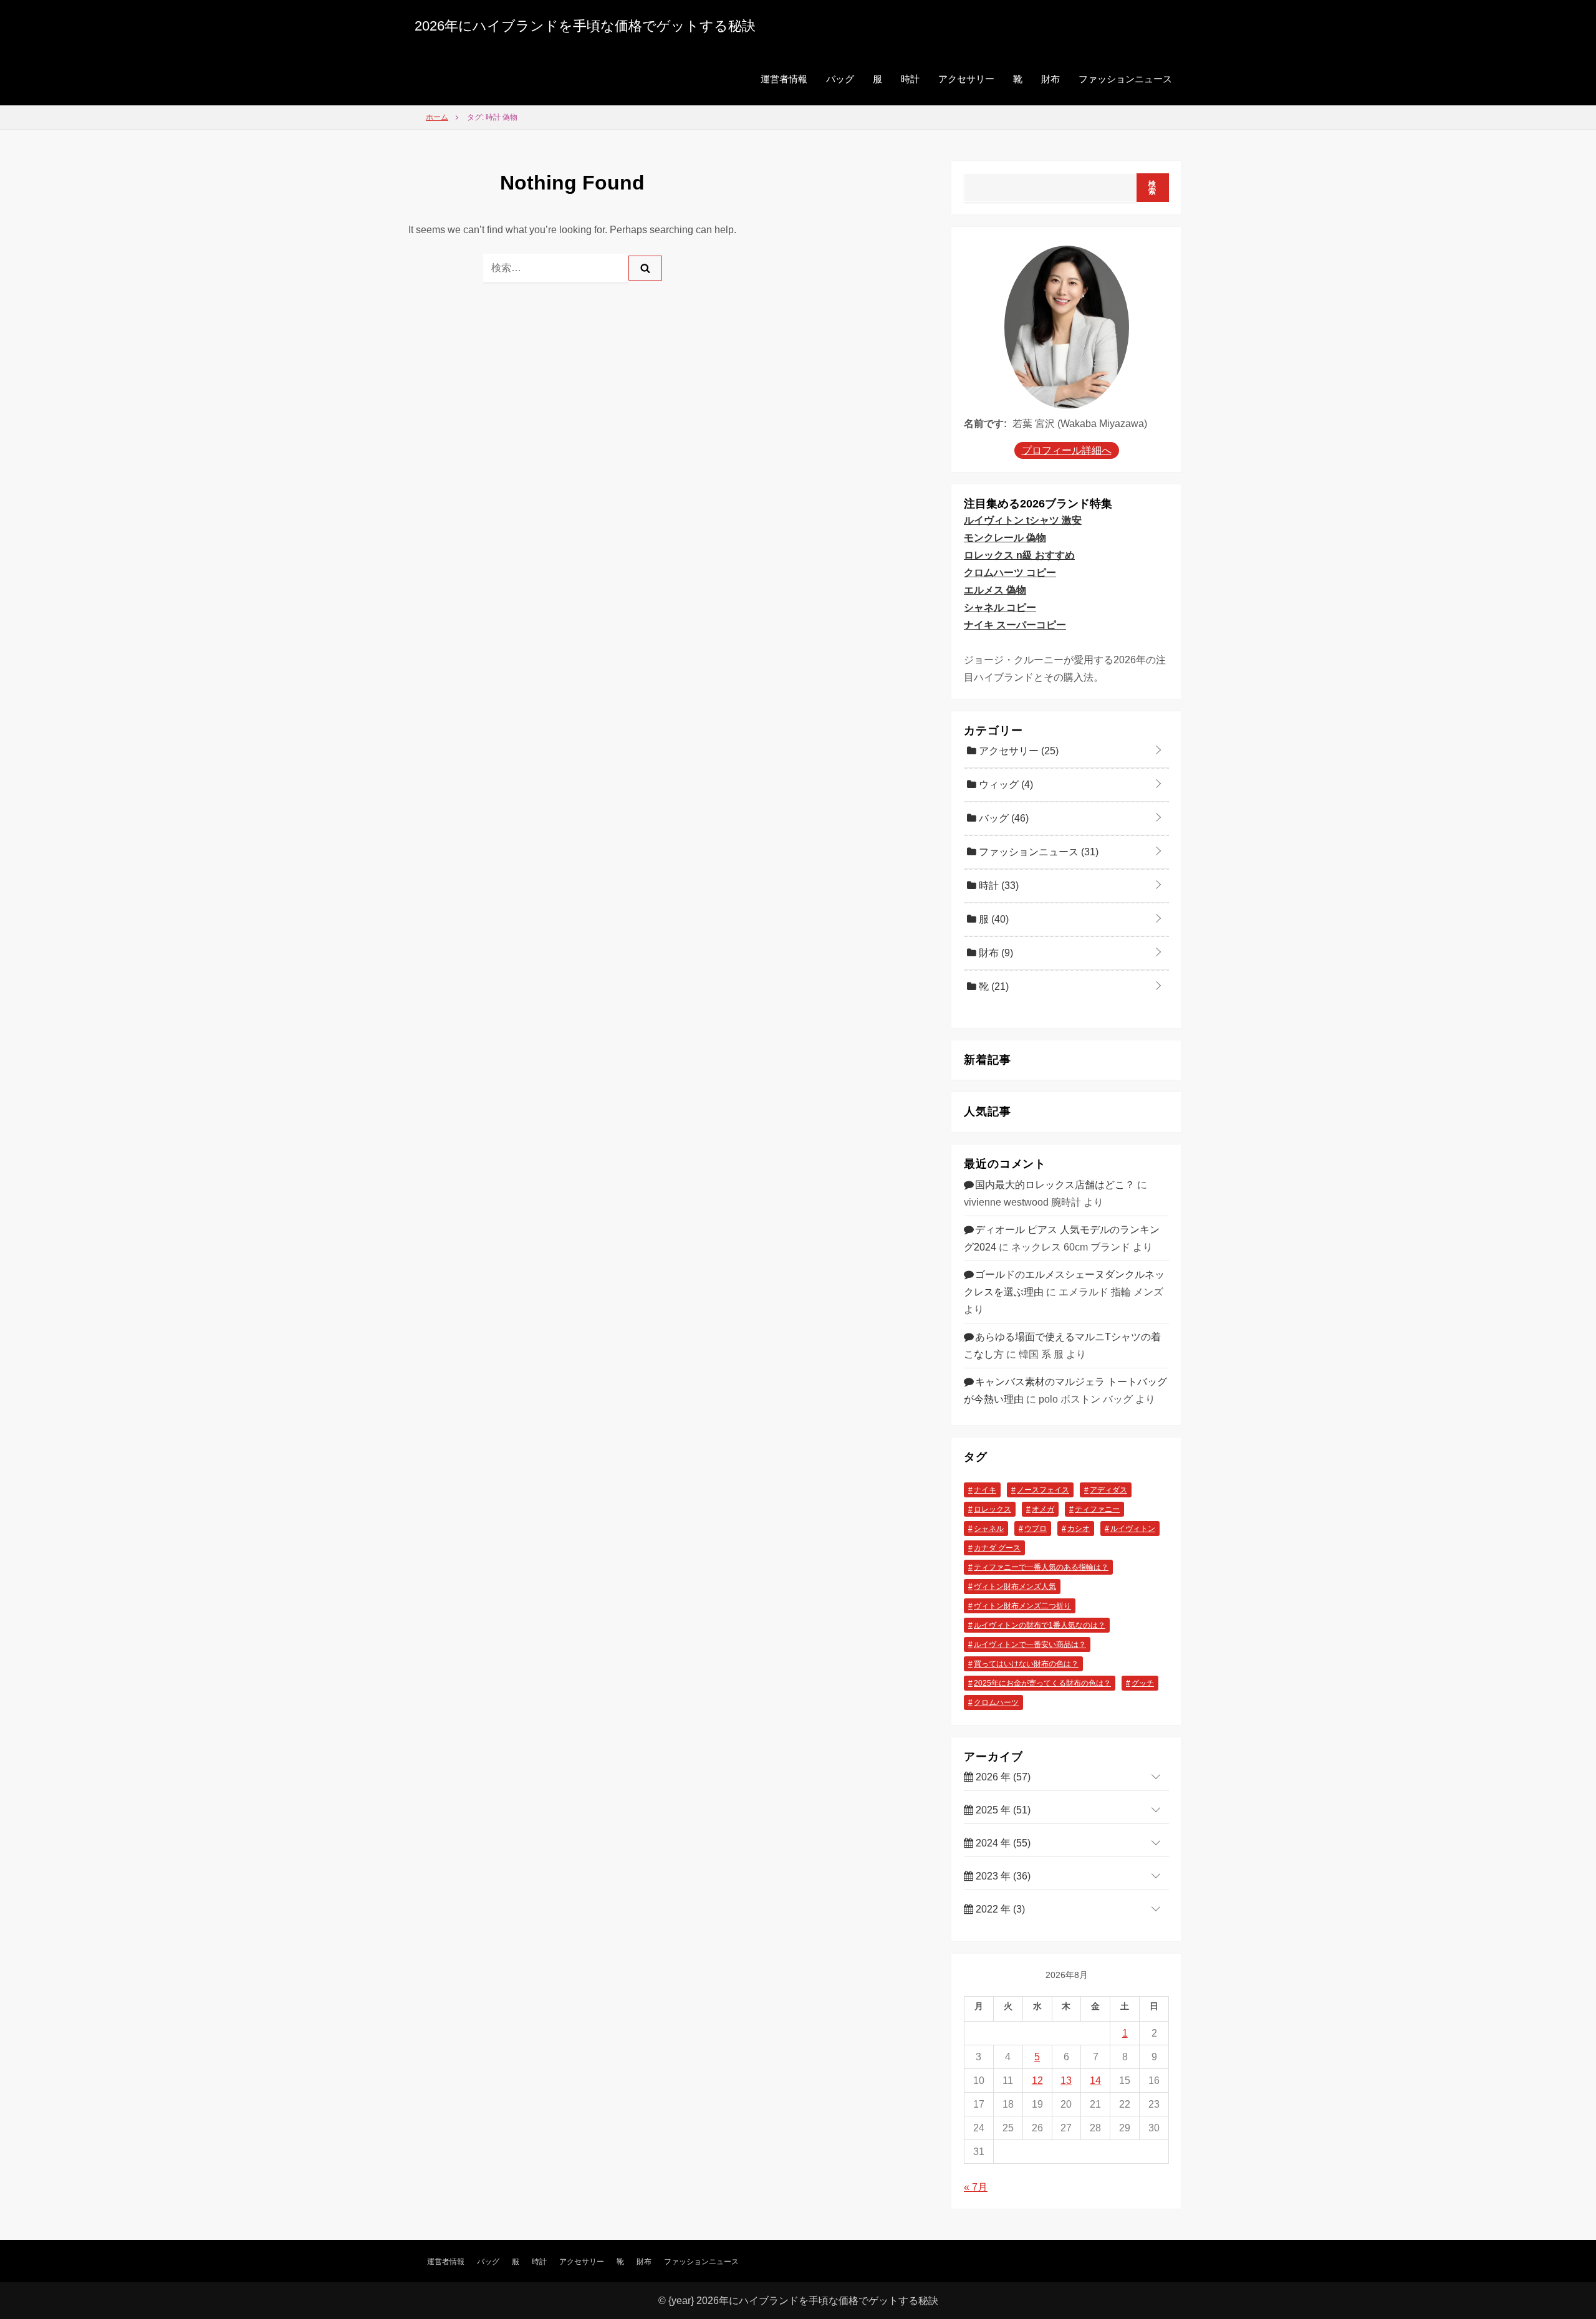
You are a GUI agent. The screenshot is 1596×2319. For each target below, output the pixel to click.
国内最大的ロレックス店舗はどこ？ (1055, 1185)
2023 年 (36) (1002, 1876)
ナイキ (985, 1490)
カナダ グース (997, 1548)
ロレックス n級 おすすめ (1019, 555)
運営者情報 (784, 79)
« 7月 (976, 2187)
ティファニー (1097, 1509)
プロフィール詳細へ (1067, 450)
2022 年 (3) (999, 1909)
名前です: (985, 424)
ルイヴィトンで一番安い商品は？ (1030, 1644)
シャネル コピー (1000, 607)
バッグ (840, 79)
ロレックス (993, 1509)
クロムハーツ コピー (1010, 573)
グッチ (1143, 1683)
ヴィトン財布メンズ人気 (1015, 1587)
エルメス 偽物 (995, 590)
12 (1037, 2081)
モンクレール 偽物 (1005, 538)
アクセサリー (966, 79)
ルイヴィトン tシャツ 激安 (1023, 520)
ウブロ (1036, 1529)
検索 (1152, 188)
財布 (1050, 79)
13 (1066, 2081)
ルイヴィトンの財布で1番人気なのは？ (1040, 1625)
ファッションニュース (1125, 79)
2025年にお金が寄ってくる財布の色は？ (1042, 1683)
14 (1095, 2081)
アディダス (1108, 1490)
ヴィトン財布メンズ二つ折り (1022, 1606)
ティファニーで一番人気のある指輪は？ (1041, 1567)
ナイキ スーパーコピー (1015, 625)
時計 (910, 79)
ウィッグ (1005, 785)
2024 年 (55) (1002, 1843)
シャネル (989, 1529)
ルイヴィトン (1133, 1529)
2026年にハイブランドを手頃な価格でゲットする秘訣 (585, 26)
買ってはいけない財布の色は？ (1026, 1664)
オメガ (1043, 1509)
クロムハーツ (996, 1702)
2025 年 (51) (1002, 1810)
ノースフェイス (1043, 1490)
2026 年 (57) (1002, 1777)
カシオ (1079, 1529)
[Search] (645, 268)
